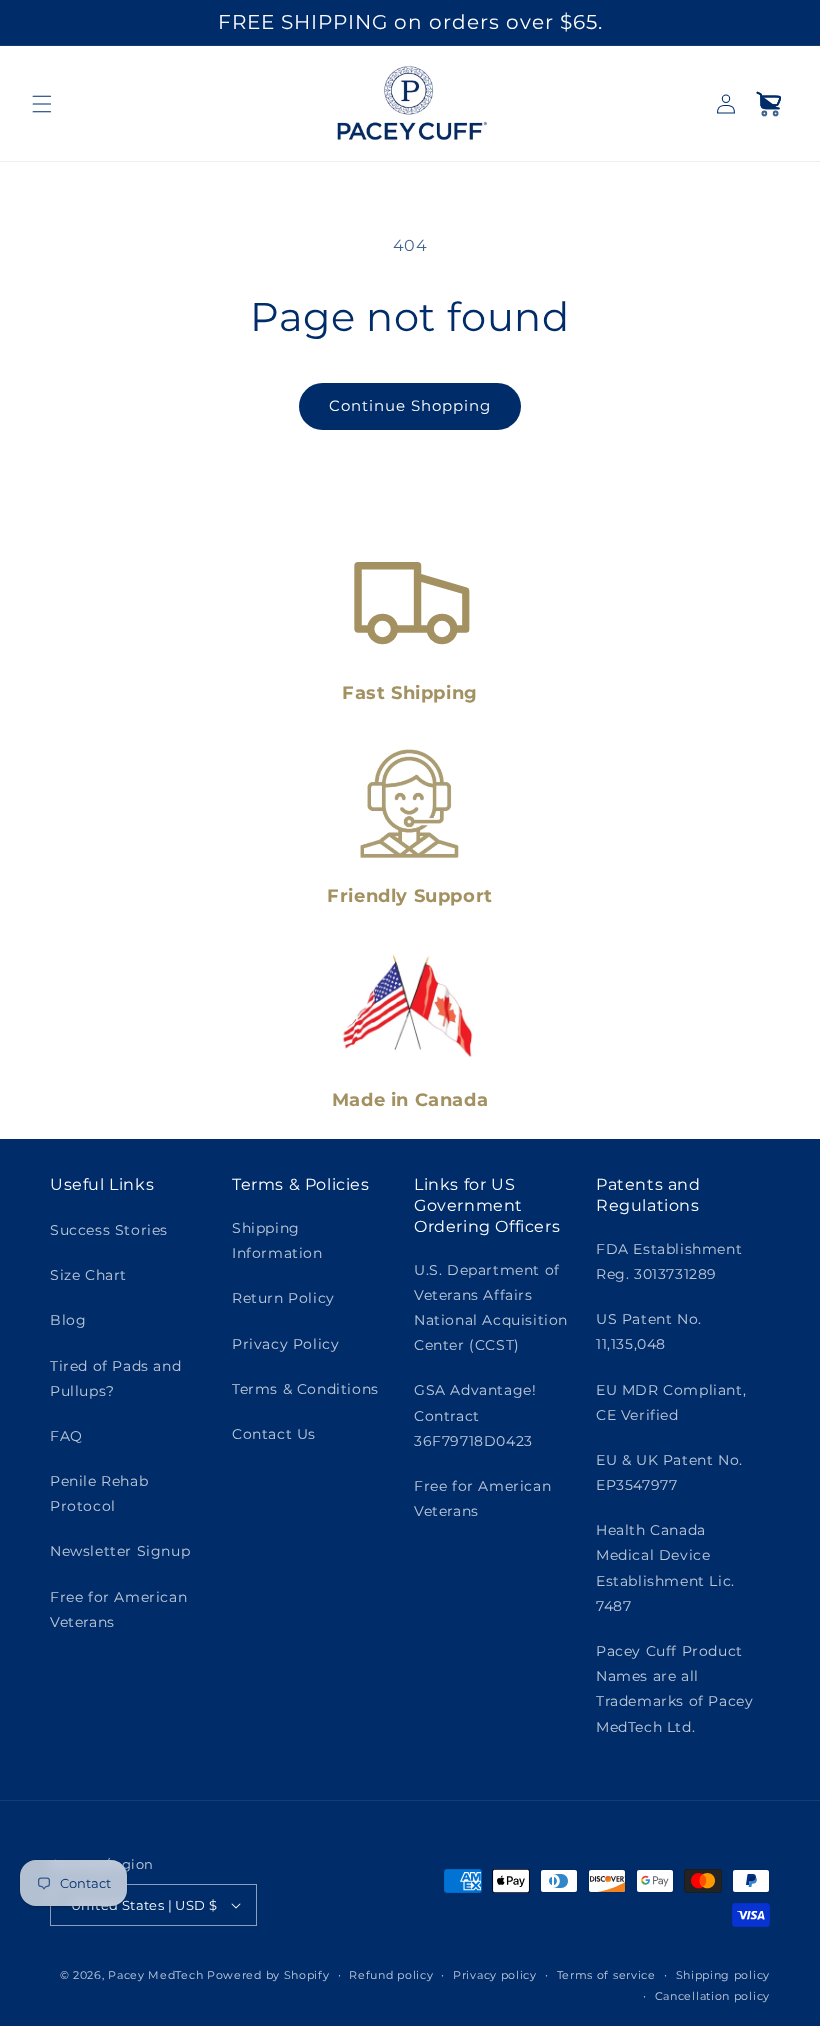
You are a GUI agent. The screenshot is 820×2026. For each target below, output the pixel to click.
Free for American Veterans (118, 1609)
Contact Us (274, 1434)
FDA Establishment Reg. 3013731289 (669, 1261)
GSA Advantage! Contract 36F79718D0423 (475, 1415)
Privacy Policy (285, 1344)
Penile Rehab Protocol (99, 1493)
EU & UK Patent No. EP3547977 (669, 1472)
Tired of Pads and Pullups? (115, 1378)
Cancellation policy (712, 1996)
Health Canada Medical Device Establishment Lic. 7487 (665, 1568)
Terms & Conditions (305, 1389)
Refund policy (391, 1975)
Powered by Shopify (268, 1975)
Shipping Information (277, 1240)
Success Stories (109, 1230)
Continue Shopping (410, 405)
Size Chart (88, 1275)
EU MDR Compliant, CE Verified (671, 1402)
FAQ (66, 1436)
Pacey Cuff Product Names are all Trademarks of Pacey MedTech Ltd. (674, 1689)
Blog (68, 1320)
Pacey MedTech (155, 1975)
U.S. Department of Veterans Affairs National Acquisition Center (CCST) (491, 1308)
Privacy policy (495, 1975)
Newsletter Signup (120, 1551)
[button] (42, 104)
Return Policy (283, 1298)
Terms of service (606, 1975)
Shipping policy (723, 1975)
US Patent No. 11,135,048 (649, 1331)
